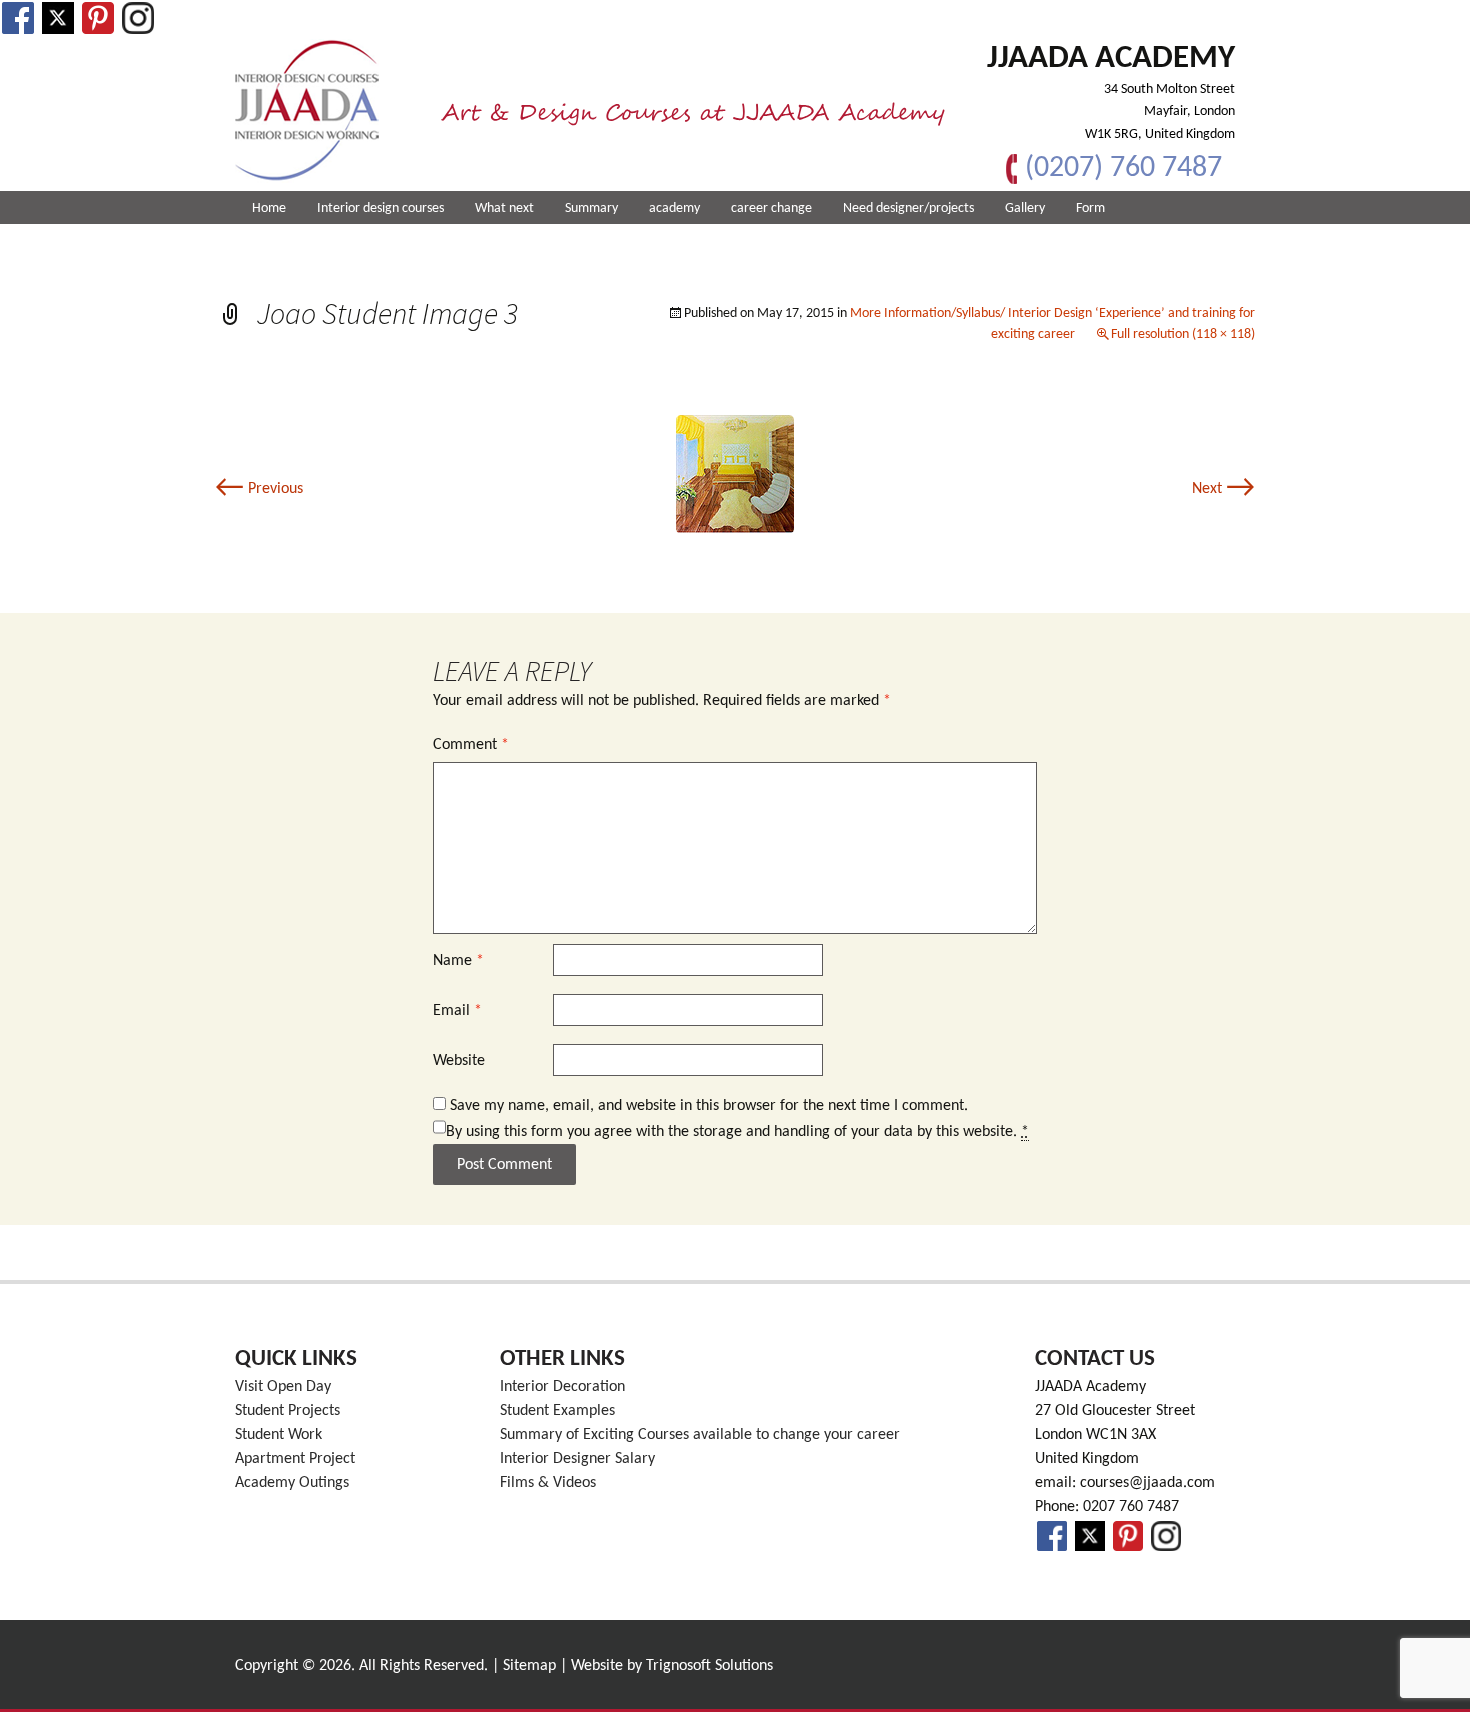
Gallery (1025, 208)
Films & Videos (548, 1483)
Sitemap (529, 1666)
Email (457, 1011)
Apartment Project (295, 1459)
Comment (471, 745)
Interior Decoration (562, 1387)
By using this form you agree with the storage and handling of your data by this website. (737, 1132)
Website (459, 1061)
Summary (591, 208)
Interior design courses (380, 208)
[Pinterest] (98, 18)
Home (269, 208)
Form (1090, 208)
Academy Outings (292, 1483)
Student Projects (287, 1411)
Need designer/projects (908, 208)
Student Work (278, 1435)
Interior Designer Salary (577, 1459)
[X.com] (58, 18)
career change (771, 208)
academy (674, 208)
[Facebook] (18, 18)
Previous (259, 489)
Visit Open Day (283, 1387)
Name (458, 961)
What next (504, 208)
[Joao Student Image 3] (735, 474)
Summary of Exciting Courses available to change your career (700, 1435)
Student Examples (557, 1411)
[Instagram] (138, 18)
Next (1223, 489)
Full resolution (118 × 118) (1183, 334)
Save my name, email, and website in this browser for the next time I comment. (709, 1106)
